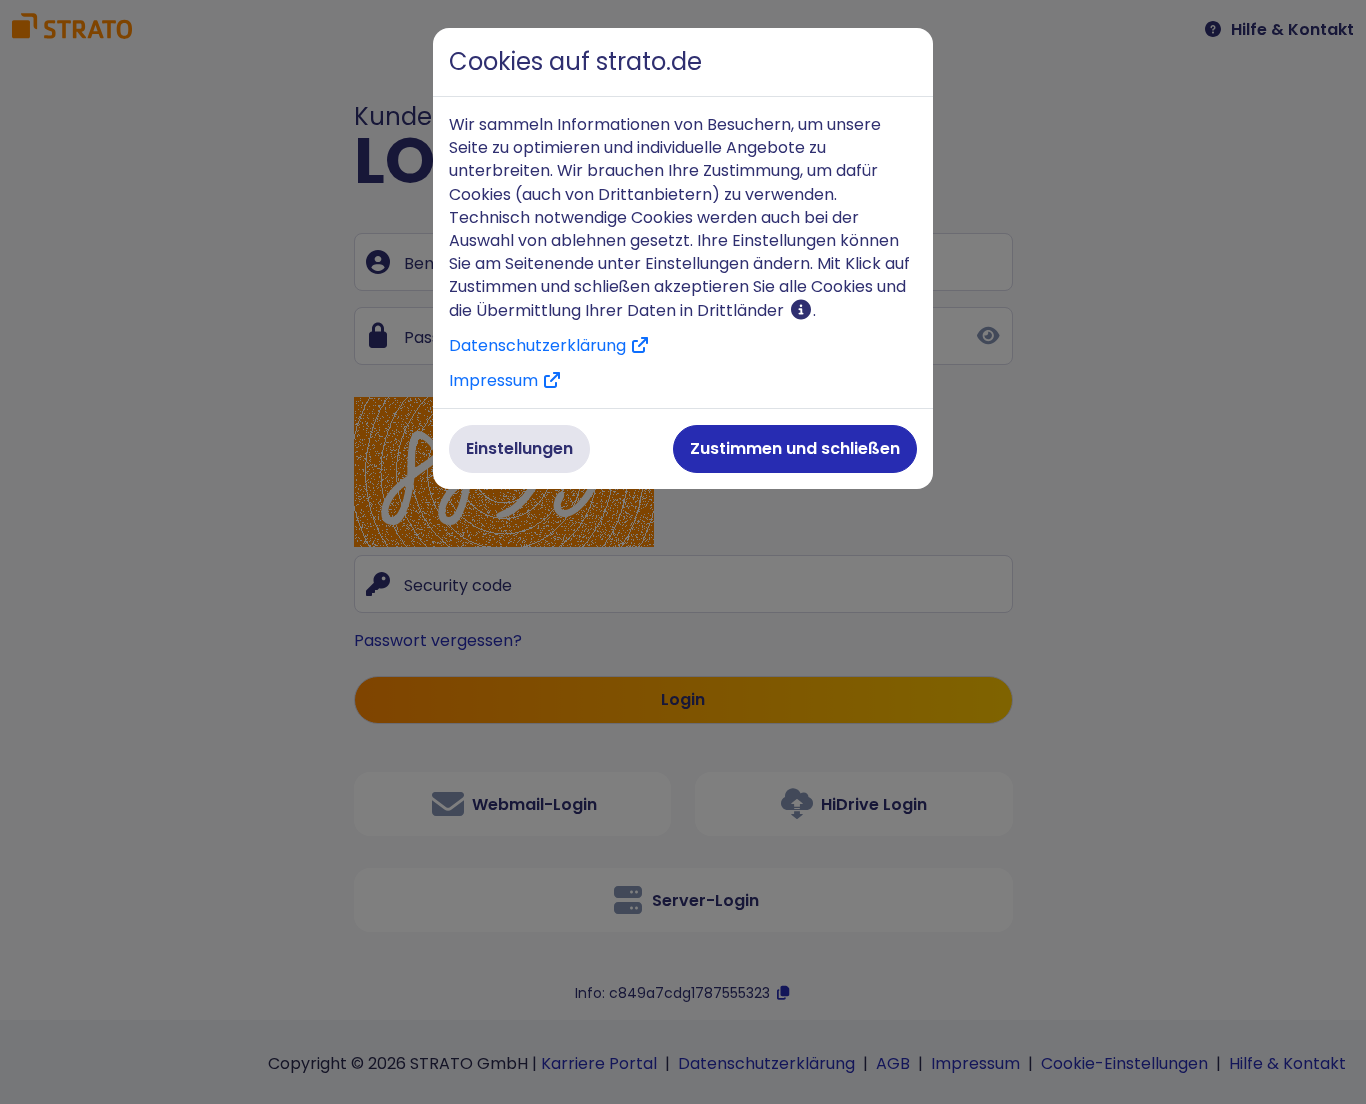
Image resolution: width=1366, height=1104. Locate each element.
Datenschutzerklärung (539, 345)
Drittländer (742, 310)
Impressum (495, 380)
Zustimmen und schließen (795, 448)
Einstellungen (519, 448)
